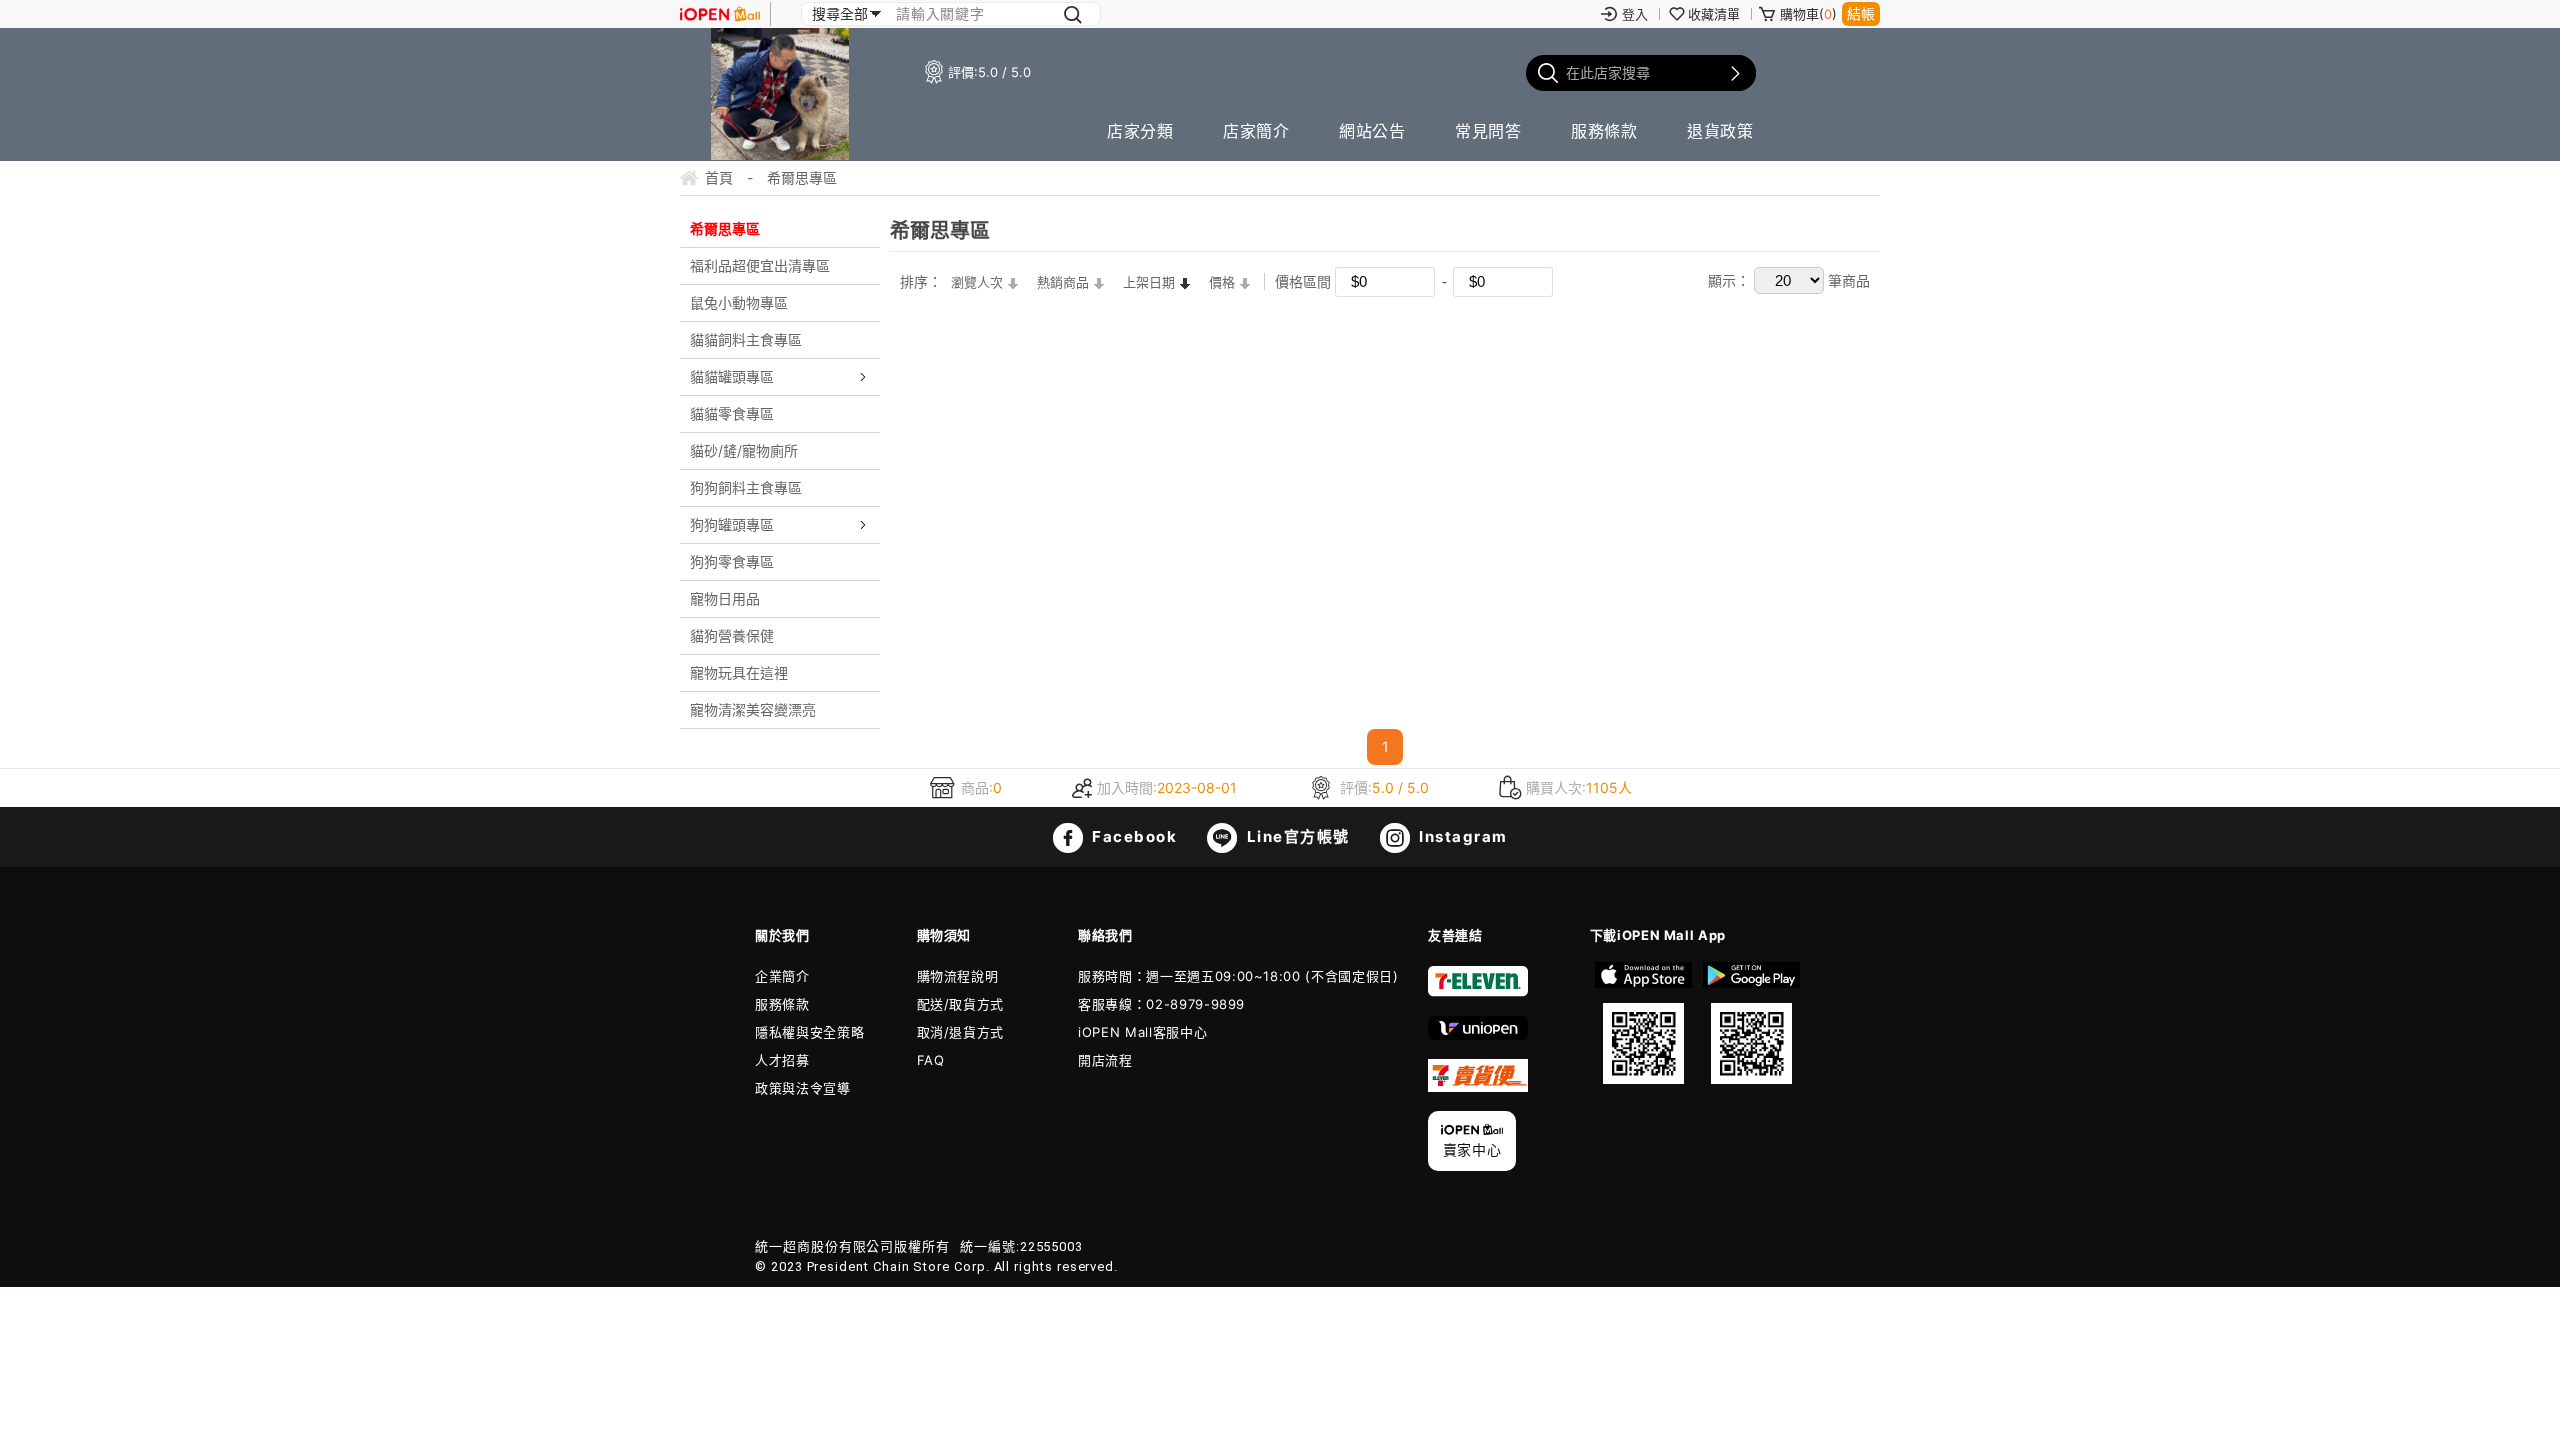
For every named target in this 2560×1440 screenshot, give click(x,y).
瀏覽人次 (977, 282)
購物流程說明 (958, 976)
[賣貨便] (1478, 1087)
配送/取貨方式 (961, 1004)
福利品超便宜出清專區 (760, 265)
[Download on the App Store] (1644, 1023)
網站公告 (1372, 131)
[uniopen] (1478, 1035)
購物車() (1808, 14)
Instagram (1461, 836)
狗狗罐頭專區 (732, 524)
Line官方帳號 (1296, 836)
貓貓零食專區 (732, 413)
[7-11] (1478, 992)
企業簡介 (782, 976)
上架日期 (1149, 282)
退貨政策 (1720, 131)
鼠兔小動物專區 (739, 302)
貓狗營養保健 (732, 635)
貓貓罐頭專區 (732, 376)
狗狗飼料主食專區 (746, 487)
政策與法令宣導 (803, 1088)
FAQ (931, 1060)
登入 (1635, 14)
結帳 (1861, 13)
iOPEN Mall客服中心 (1142, 1032)
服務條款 (1604, 131)
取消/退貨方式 (961, 1032)
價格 (1222, 282)
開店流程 (1105, 1060)
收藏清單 (1714, 14)
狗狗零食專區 (732, 561)
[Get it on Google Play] (1751, 1023)
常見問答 (1488, 131)
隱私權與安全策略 (809, 1032)
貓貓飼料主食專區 (746, 339)
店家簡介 (1256, 131)
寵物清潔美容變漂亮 (753, 709)
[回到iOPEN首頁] (720, 14)
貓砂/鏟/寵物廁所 (744, 450)
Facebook (1133, 836)
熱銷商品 (1063, 282)
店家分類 (1140, 131)
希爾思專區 (725, 228)
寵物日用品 (725, 598)
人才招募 (782, 1060)
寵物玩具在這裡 (739, 672)
